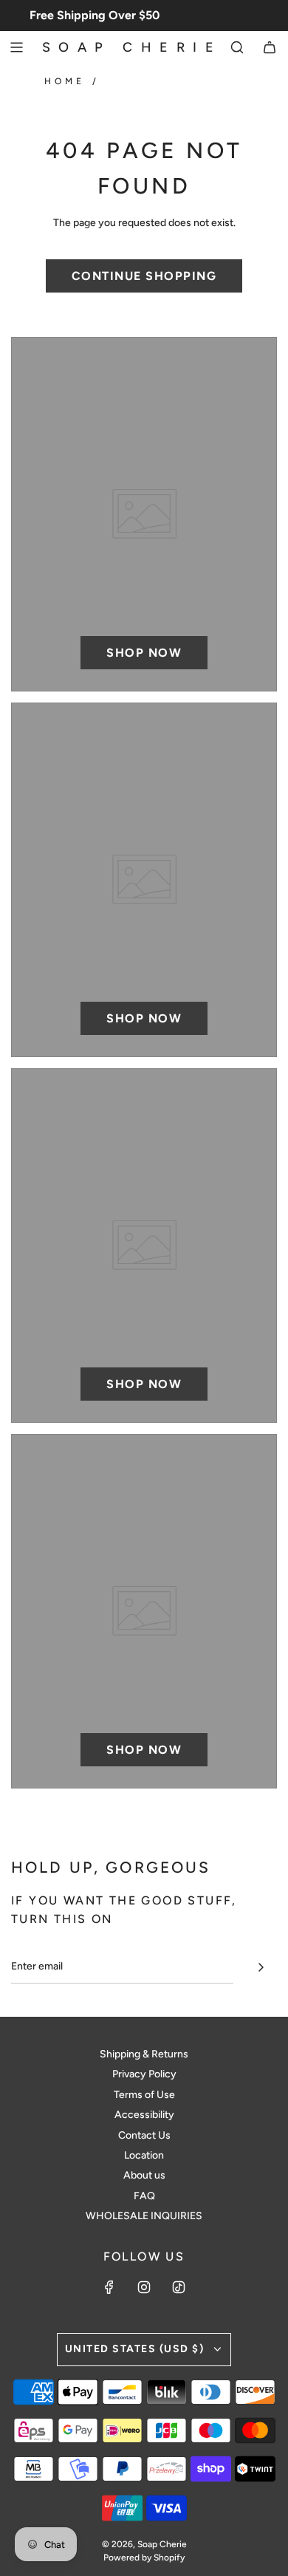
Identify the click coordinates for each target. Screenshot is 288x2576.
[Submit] (261, 1967)
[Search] (237, 47)
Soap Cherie (132, 47)
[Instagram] (144, 2287)
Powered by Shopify (144, 2558)
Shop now (144, 653)
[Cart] (270, 47)
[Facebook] (109, 2287)
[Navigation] (16, 47)
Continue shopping (144, 276)
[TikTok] (179, 2287)
